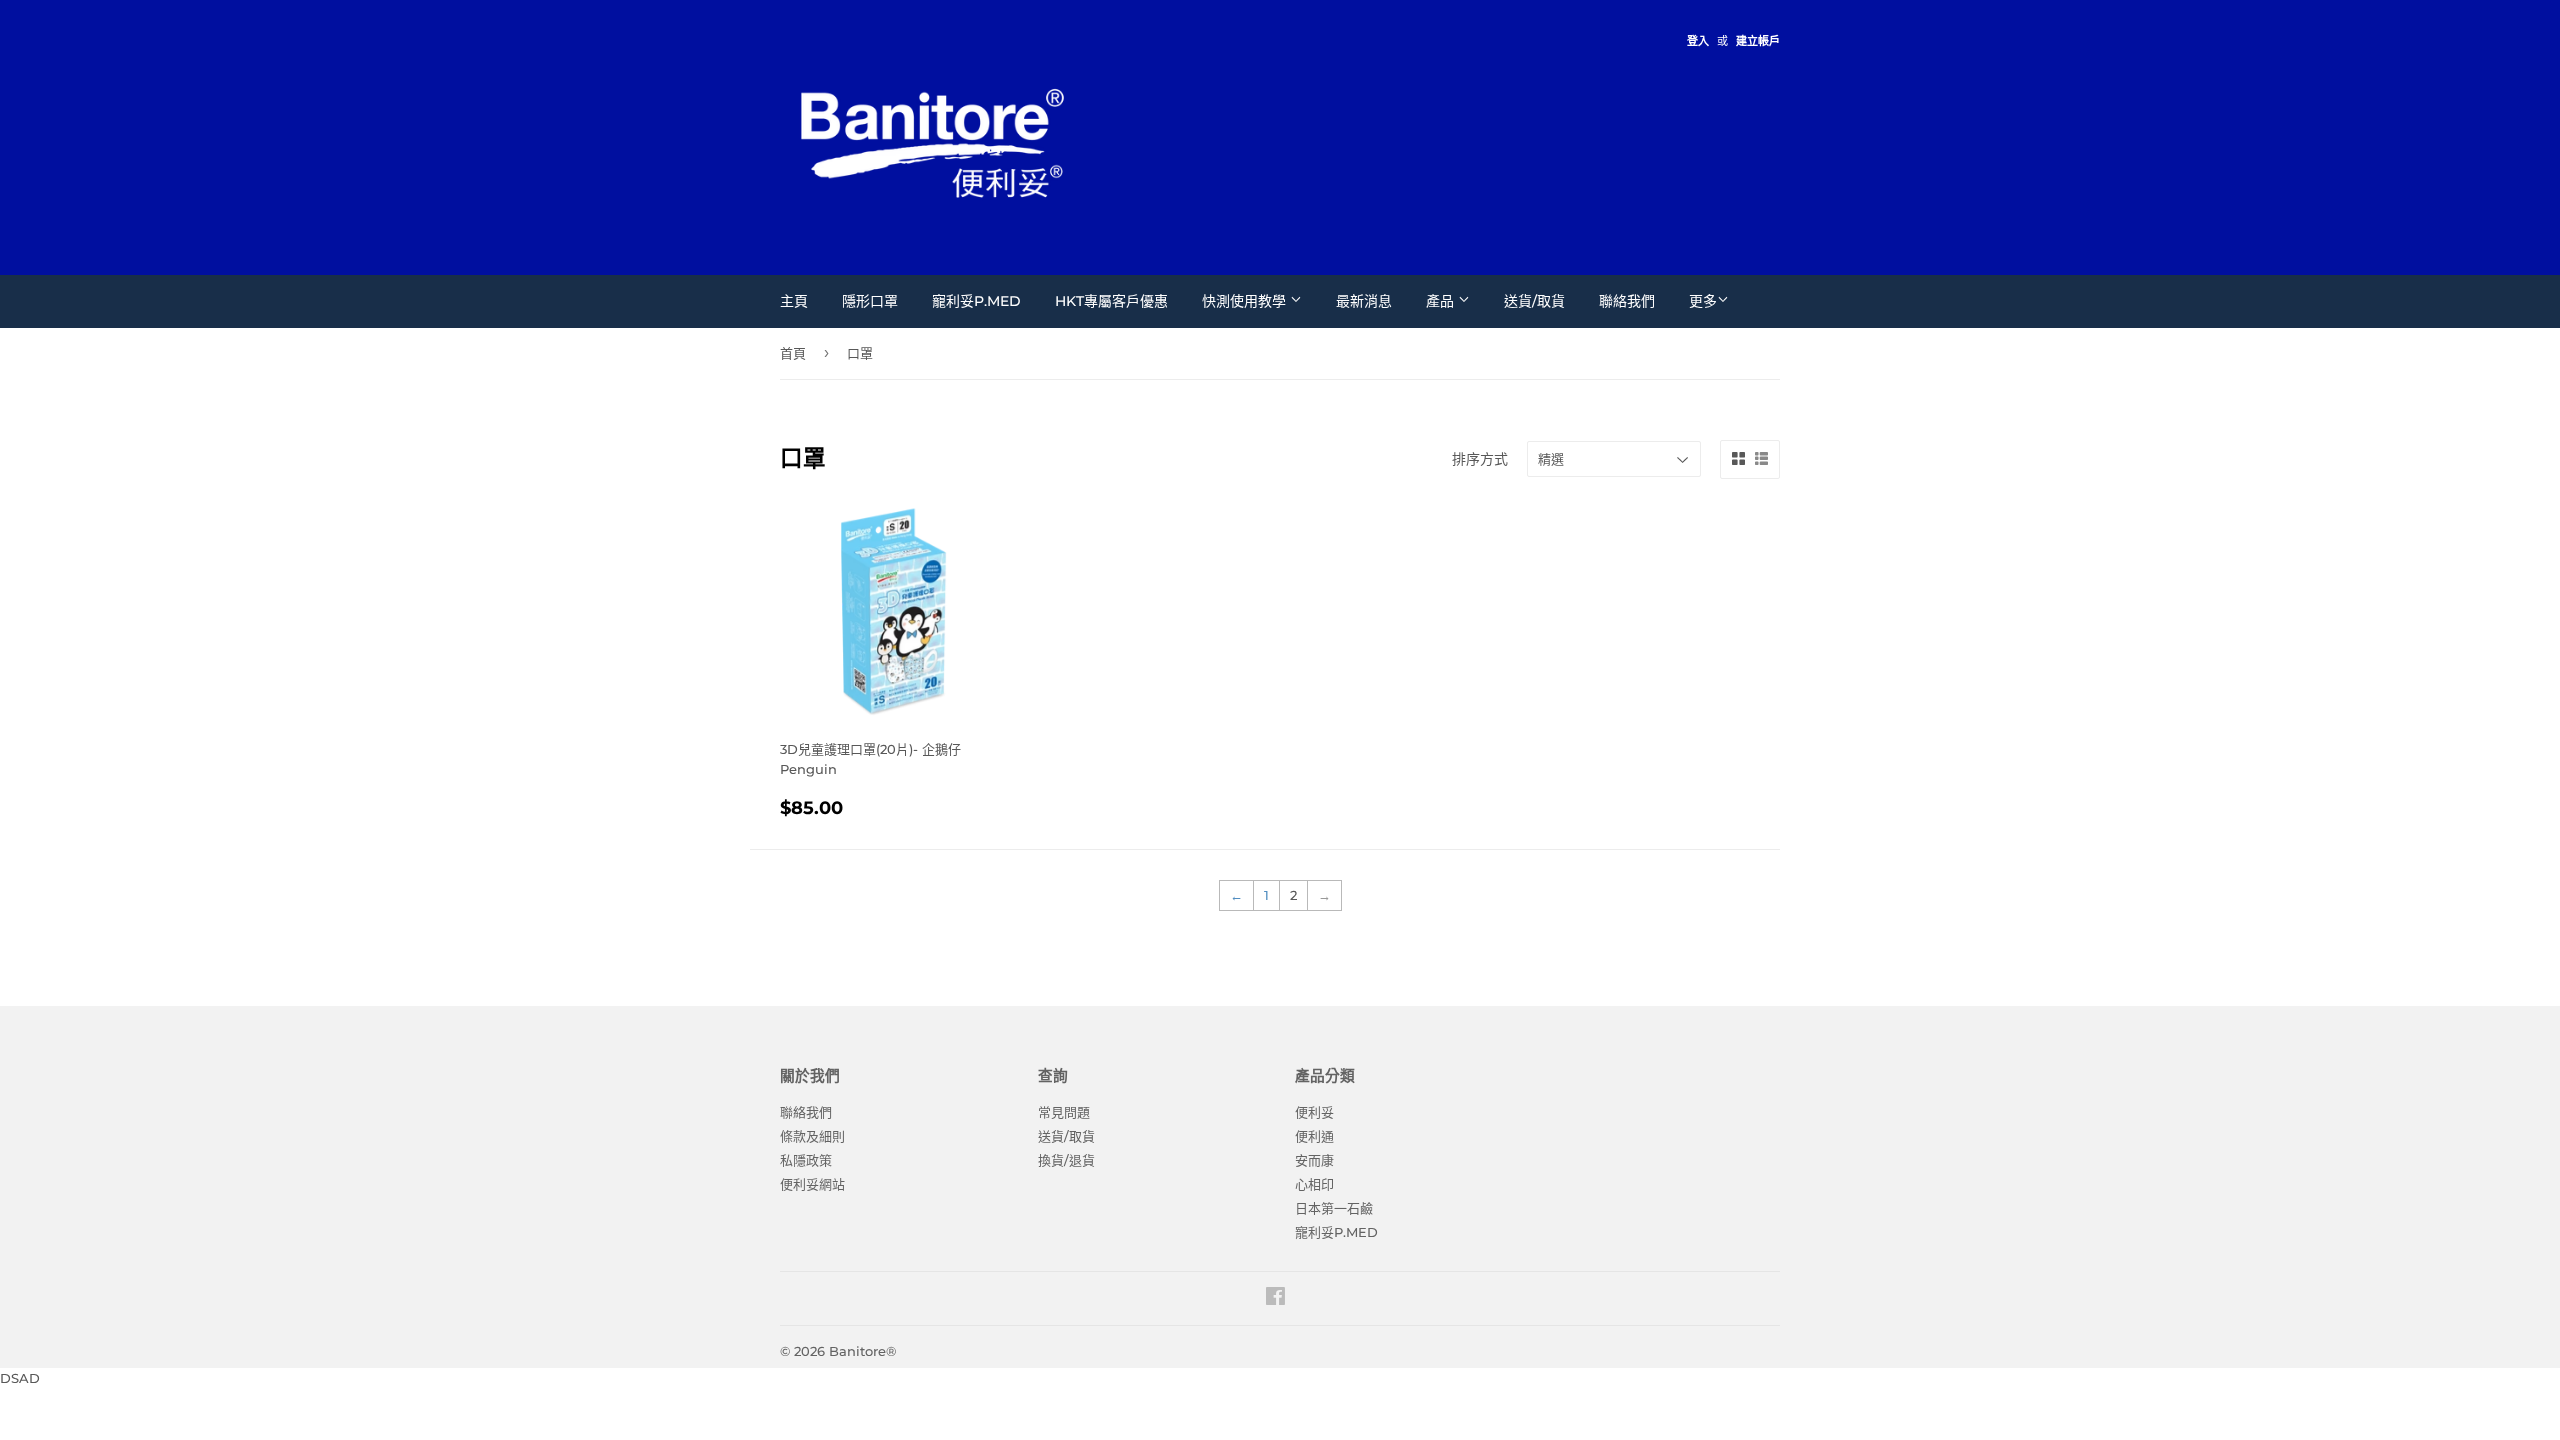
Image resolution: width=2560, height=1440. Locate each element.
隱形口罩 (870, 301)
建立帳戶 (1758, 41)
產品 (1442, 301)
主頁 (794, 301)
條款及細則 (812, 1136)
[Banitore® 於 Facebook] (1275, 1299)
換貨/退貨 (1066, 1160)
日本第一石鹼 (1334, 1208)
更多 (1703, 301)
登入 (1698, 41)
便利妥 (1314, 1112)
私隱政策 (806, 1160)
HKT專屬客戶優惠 (1111, 301)
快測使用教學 (1246, 301)
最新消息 (1364, 301)
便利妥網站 (812, 1184)
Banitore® (862, 1351)
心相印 (1314, 1184)
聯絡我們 (1627, 301)
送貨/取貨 (1534, 301)
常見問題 (1064, 1112)
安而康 (1314, 1160)
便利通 (1314, 1136)
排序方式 (1480, 459)
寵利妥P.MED (976, 301)
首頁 (793, 353)
